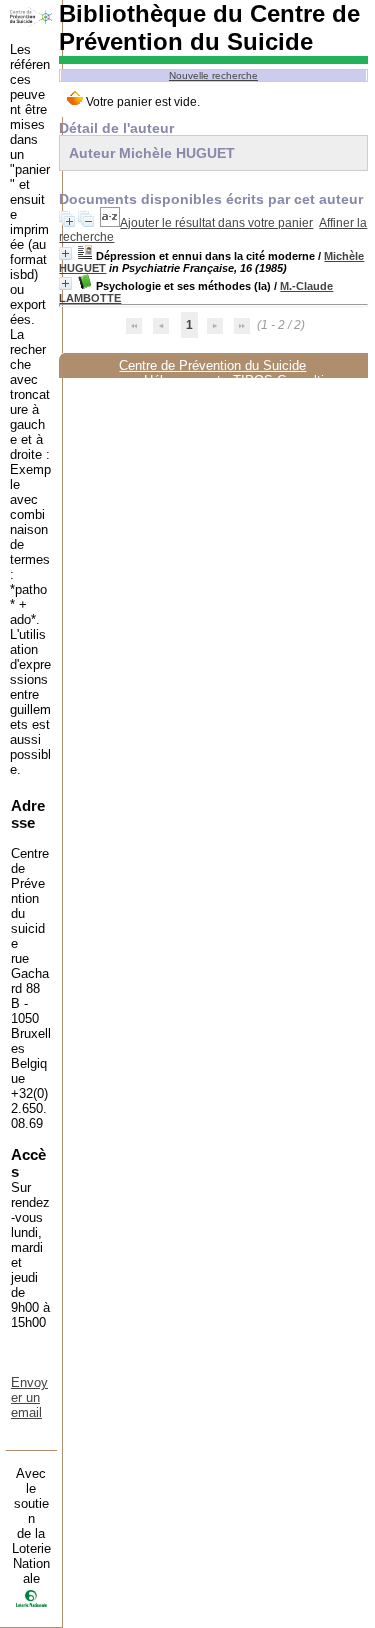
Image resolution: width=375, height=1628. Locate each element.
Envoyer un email (29, 1397)
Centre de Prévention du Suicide (212, 365)
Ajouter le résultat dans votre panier (216, 223)
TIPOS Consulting (285, 380)
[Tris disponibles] (110, 223)
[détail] (65, 253)
